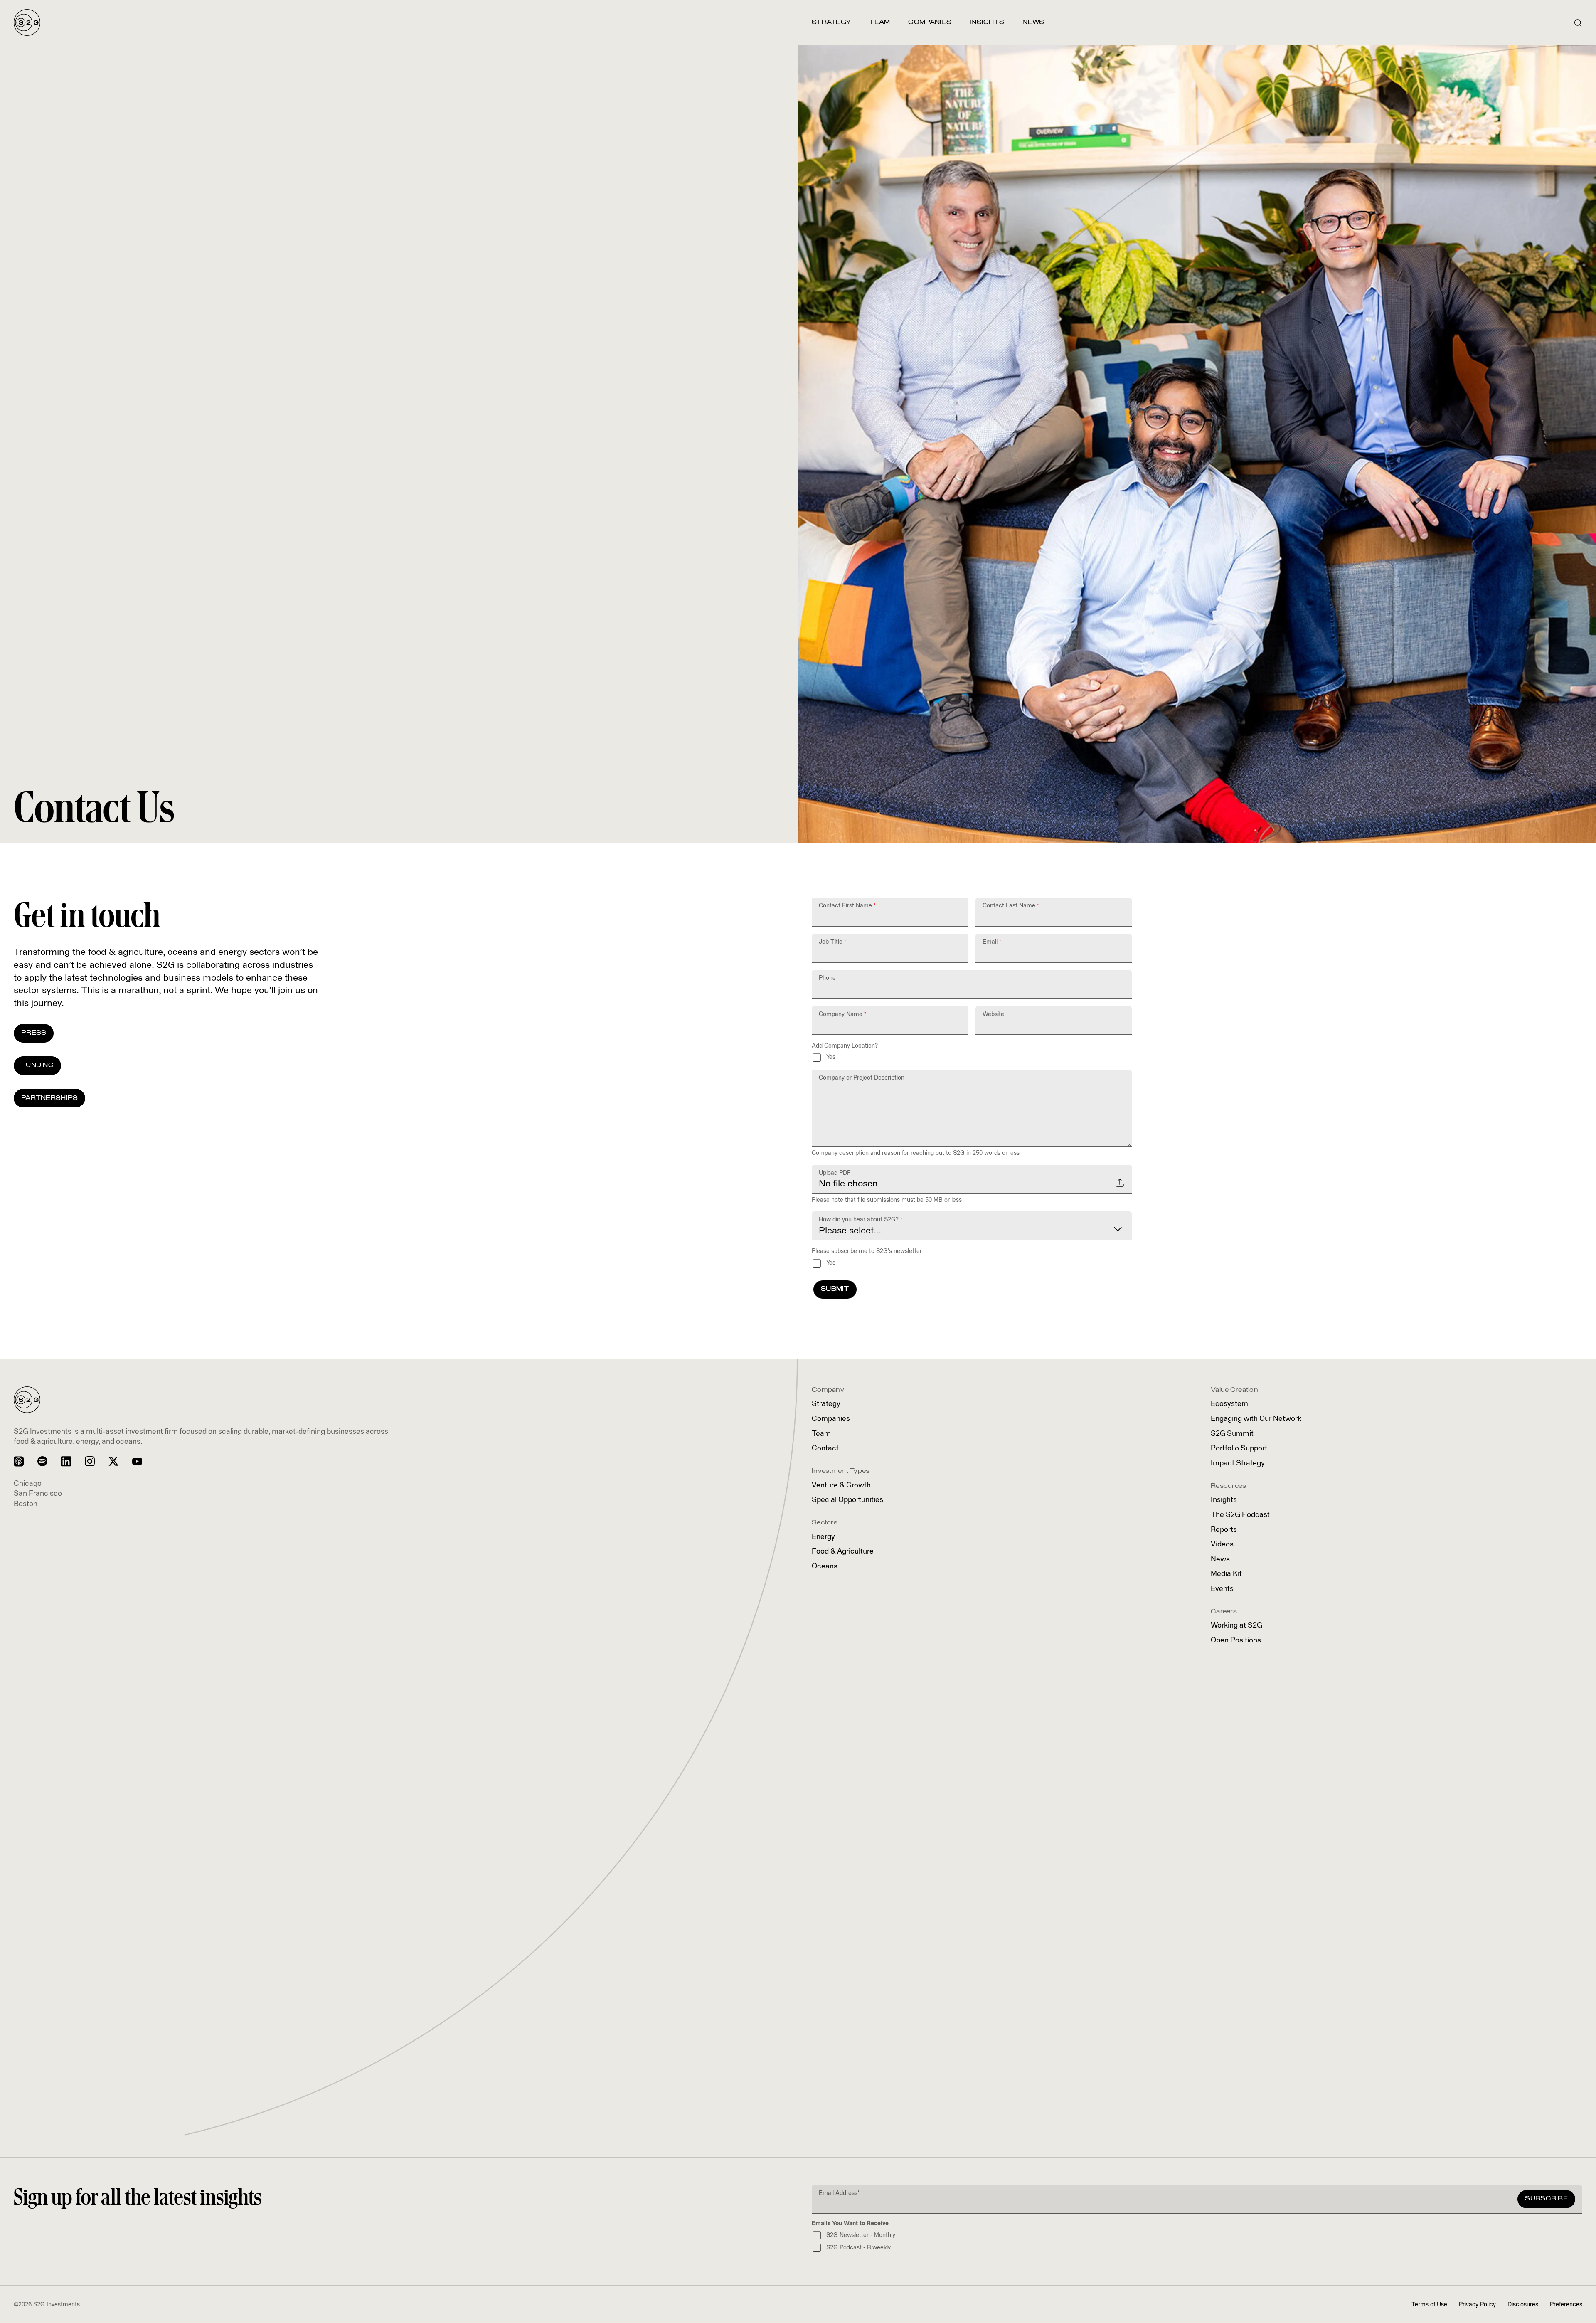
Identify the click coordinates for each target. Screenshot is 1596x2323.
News (1220, 1559)
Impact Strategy (1238, 1463)
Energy (823, 1537)
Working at (1236, 1625)
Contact (825, 1448)
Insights (1224, 1500)
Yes (831, 1057)
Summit (1232, 1434)
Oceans (825, 1566)
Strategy (826, 1404)
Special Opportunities (847, 1500)
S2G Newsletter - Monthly (861, 2235)
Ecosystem (1229, 1404)
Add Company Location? (845, 1046)
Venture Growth (841, 1485)
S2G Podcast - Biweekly (858, 2248)
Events (1222, 1589)
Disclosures (1523, 2305)
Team (821, 1434)
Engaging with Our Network (1256, 1419)
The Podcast (1240, 1515)
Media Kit (1226, 1574)
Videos (1222, 1544)
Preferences (1566, 2305)
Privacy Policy (1477, 2305)
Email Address (839, 2193)
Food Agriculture (843, 1551)
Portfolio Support (1239, 1448)
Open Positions (1236, 1640)
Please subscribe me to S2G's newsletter (867, 1251)
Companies (831, 1419)
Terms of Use (1429, 2305)
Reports (1224, 1530)
